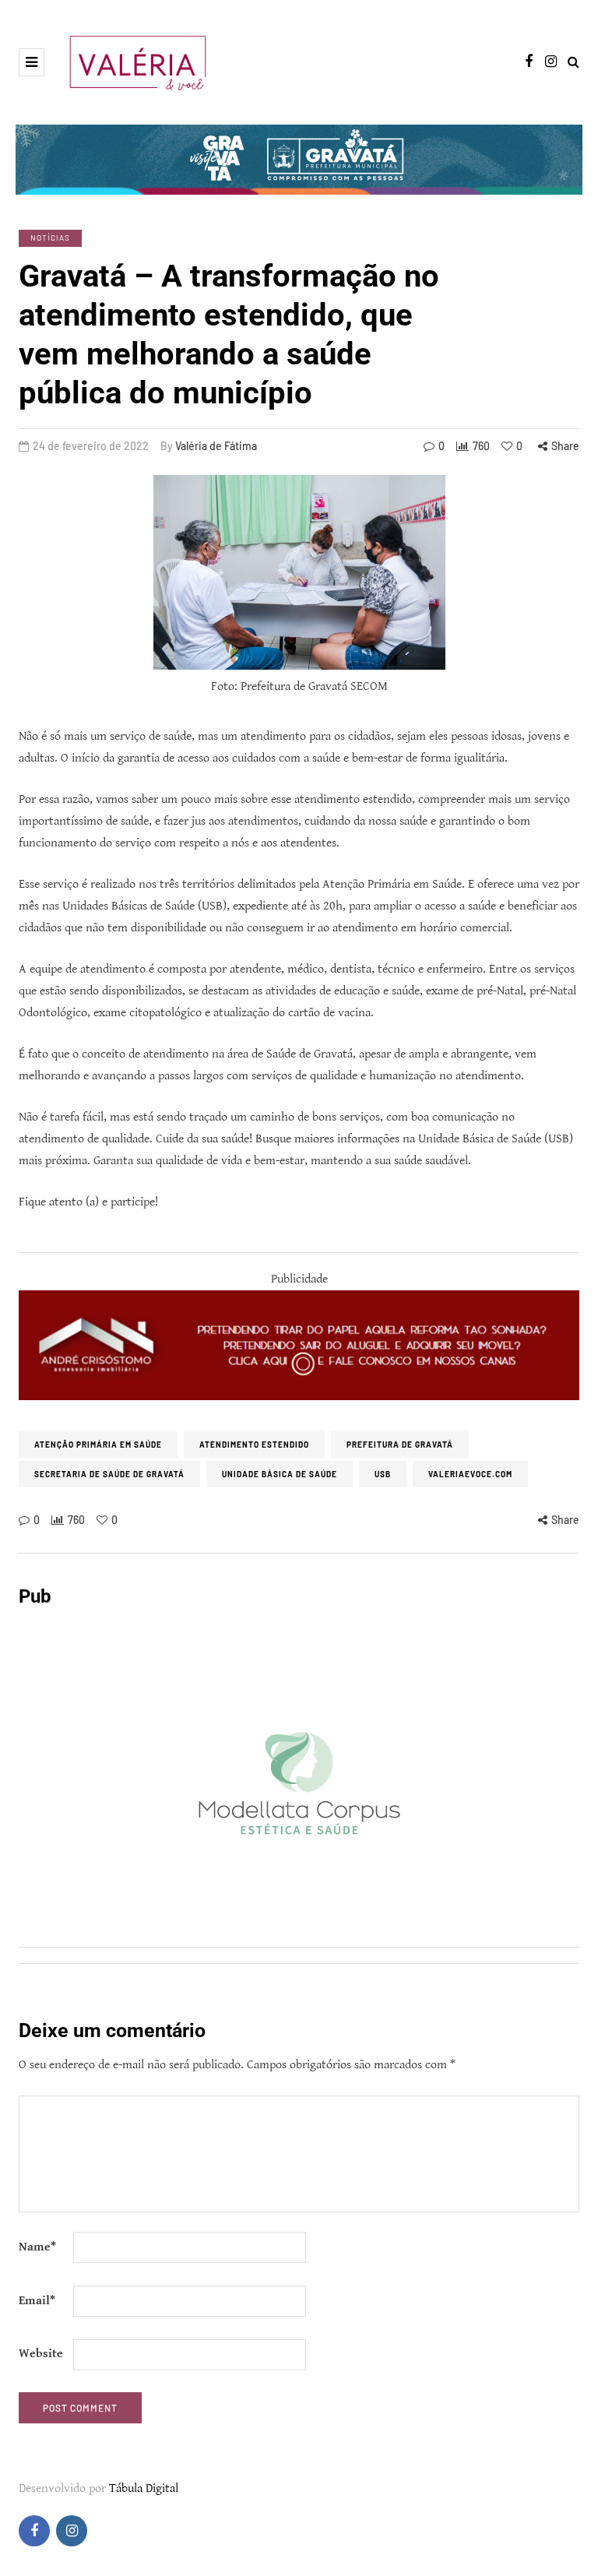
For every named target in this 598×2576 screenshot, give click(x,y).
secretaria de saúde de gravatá (109, 1474)
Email (37, 2301)
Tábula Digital (144, 2488)
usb (383, 1474)
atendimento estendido (254, 1445)
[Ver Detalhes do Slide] (299, 1345)
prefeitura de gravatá (400, 1445)
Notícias (50, 238)
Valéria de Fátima (216, 446)
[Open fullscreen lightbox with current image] (299, 572)
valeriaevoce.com (470, 1474)
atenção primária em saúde (98, 1445)
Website (41, 2354)
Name (37, 2247)
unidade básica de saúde (280, 1474)
